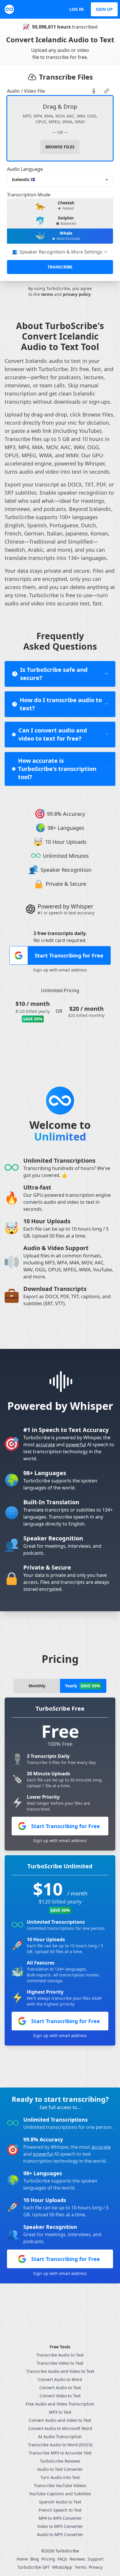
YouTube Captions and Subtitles (60, 2494)
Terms (81, 2567)
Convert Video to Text (60, 2396)
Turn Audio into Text (60, 2477)
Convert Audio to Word (60, 2379)
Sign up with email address (60, 970)
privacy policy (77, 294)
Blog (35, 2559)
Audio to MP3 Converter (60, 2534)
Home (22, 2559)
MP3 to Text (60, 2412)
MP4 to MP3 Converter (60, 2518)
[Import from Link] (107, 91)
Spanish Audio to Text (60, 2502)
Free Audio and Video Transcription (60, 2404)
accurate (45, 1445)
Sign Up (104, 9)
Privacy (96, 2567)
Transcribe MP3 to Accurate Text (60, 2453)
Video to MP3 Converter (60, 2526)
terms (47, 294)
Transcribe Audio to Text (60, 2355)
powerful (76, 1445)
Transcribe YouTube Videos (60, 2485)
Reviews (77, 2559)
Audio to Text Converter (60, 2469)
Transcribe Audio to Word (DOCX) (60, 2445)
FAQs (62, 2559)
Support (96, 2559)
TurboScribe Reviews (60, 2461)
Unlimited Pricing (60, 990)
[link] (94, 91)
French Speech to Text (60, 2510)
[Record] (94, 91)
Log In (76, 9)
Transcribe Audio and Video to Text (60, 2371)
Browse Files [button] (60, 147)
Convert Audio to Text (60, 2388)
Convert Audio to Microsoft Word (60, 2428)
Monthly (37, 1686)
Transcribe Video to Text (60, 2363)
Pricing (48, 2559)
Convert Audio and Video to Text (60, 2420)
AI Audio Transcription (60, 2437)
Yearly (83, 1686)
